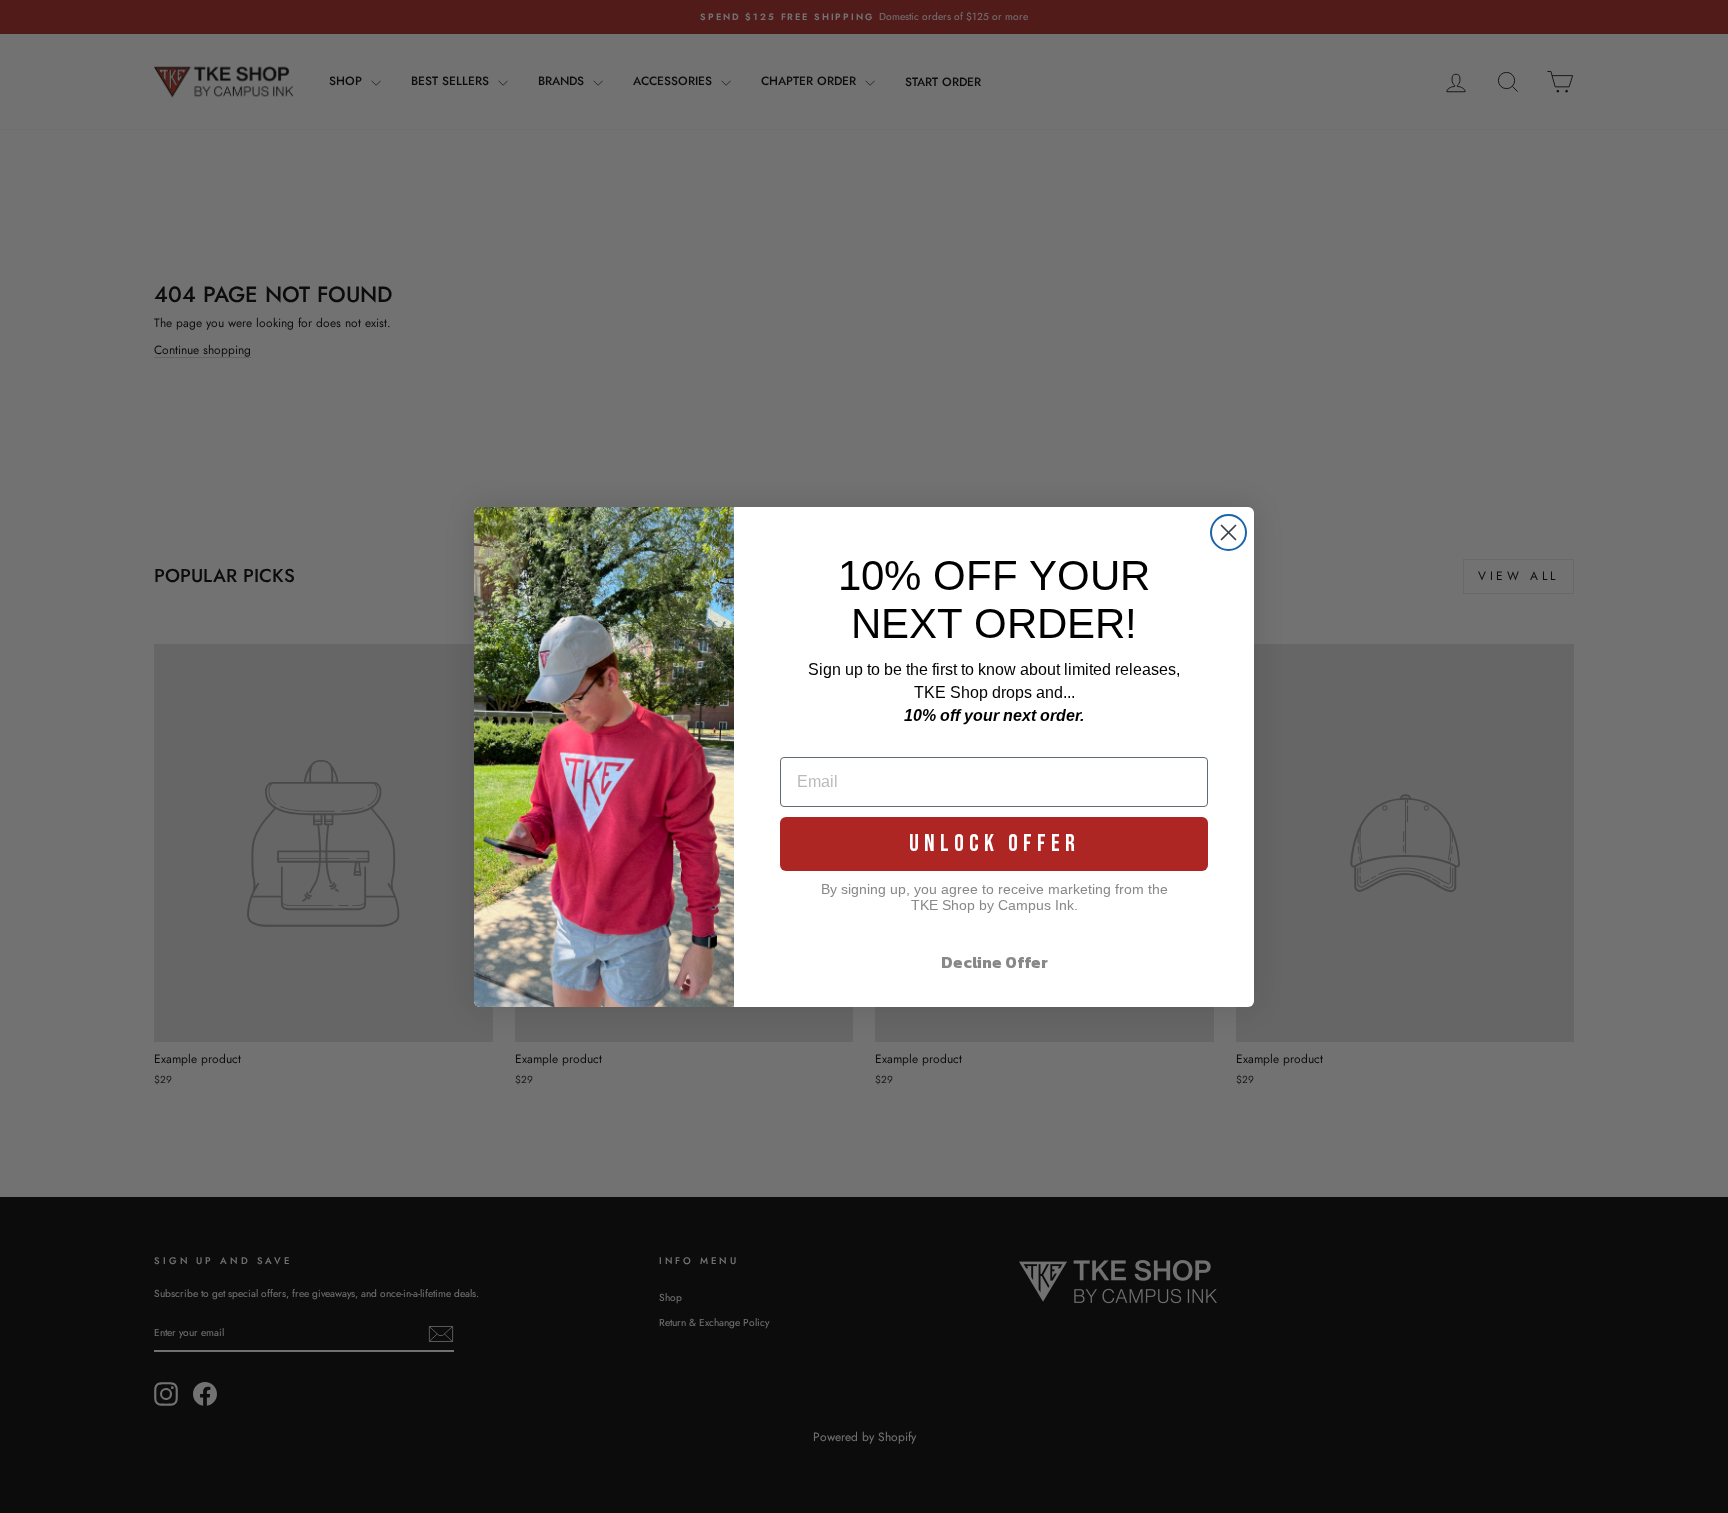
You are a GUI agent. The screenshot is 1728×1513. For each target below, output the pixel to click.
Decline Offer (994, 962)
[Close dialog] (1228, 532)
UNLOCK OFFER (994, 843)
